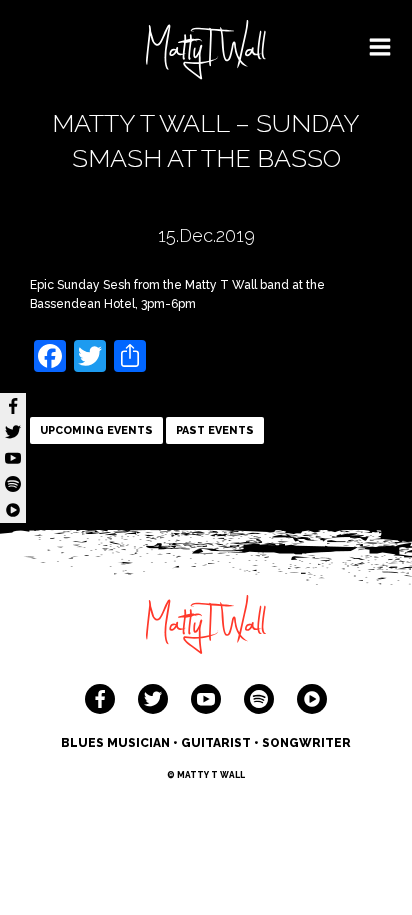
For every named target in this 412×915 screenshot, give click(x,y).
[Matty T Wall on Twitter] (153, 699)
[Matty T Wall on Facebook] (100, 699)
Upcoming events (96, 430)
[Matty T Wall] (206, 53)
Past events (215, 430)
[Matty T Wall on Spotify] (259, 699)
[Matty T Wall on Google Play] (312, 699)
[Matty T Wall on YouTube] (206, 699)
